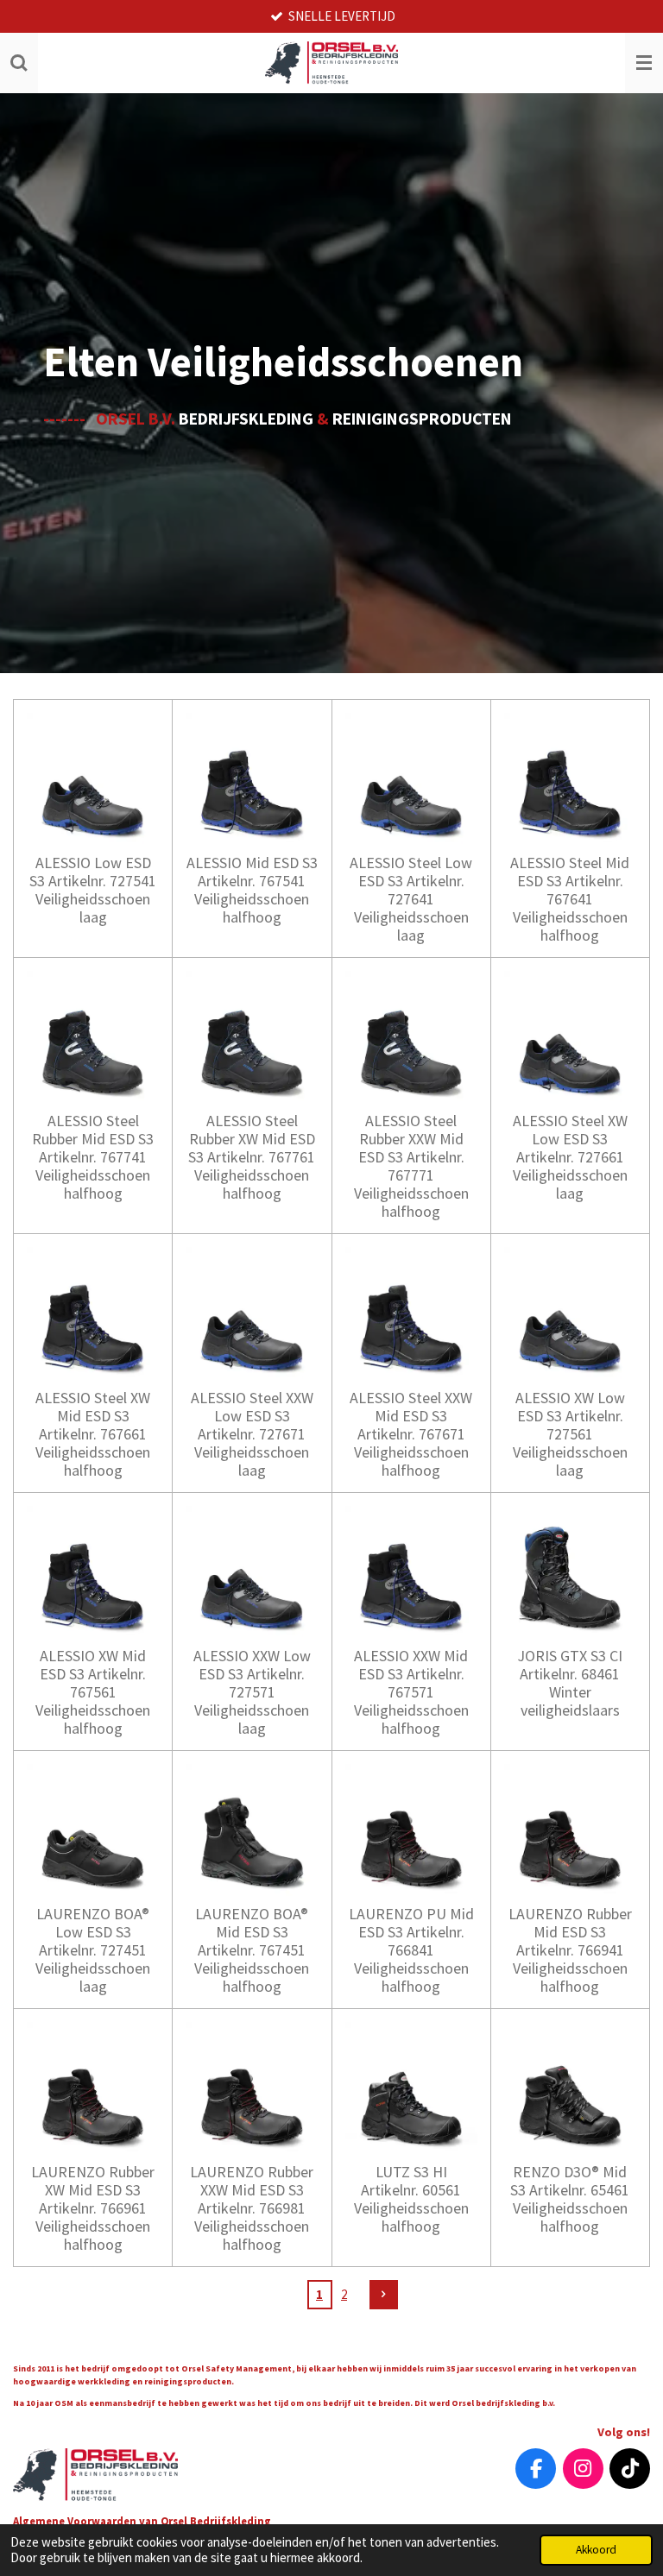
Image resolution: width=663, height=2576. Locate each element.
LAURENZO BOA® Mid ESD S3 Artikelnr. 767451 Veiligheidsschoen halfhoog (252, 1950)
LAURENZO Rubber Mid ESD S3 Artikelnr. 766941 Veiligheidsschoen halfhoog (570, 1950)
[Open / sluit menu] (644, 63)
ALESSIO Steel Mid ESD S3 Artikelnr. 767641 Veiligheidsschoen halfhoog (570, 899)
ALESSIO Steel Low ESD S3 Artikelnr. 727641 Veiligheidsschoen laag (411, 899)
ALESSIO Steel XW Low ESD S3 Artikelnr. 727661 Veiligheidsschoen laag (570, 1157)
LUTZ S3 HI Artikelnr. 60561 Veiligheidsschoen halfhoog (411, 2199)
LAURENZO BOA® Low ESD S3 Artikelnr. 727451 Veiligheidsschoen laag (93, 1950)
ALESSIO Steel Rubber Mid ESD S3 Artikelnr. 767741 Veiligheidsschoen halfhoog (93, 1157)
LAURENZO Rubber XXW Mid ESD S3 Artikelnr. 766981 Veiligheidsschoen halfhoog (252, 2208)
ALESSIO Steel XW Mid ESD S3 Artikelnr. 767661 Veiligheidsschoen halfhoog (93, 1434)
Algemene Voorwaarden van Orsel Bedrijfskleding (143, 2521)
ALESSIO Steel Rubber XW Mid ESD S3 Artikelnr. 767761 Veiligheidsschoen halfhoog (252, 1157)
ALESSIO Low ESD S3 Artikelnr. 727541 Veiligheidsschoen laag (93, 890)
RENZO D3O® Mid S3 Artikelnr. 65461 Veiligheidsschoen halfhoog (570, 2199)
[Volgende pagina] (384, 2295)
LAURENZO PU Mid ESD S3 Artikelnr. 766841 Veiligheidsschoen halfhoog (411, 1950)
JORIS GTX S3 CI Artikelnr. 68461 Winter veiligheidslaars (570, 1683)
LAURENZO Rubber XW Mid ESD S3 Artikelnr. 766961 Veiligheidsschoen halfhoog (93, 2208)
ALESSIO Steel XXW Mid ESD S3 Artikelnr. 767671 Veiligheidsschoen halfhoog (411, 1434)
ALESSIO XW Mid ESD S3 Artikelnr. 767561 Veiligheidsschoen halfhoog (93, 1692)
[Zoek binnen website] (19, 63)
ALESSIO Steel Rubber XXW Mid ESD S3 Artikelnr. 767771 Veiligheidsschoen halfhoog (411, 1166)
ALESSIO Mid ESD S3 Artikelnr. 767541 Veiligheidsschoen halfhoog (252, 890)
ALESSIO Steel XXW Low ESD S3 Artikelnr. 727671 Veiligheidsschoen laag (252, 1434)
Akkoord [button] (596, 2550)
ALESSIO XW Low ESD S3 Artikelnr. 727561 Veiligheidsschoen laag (570, 1434)
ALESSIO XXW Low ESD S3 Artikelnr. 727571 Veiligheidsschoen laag (252, 1692)
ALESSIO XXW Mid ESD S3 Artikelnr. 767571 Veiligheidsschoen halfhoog (411, 1692)
